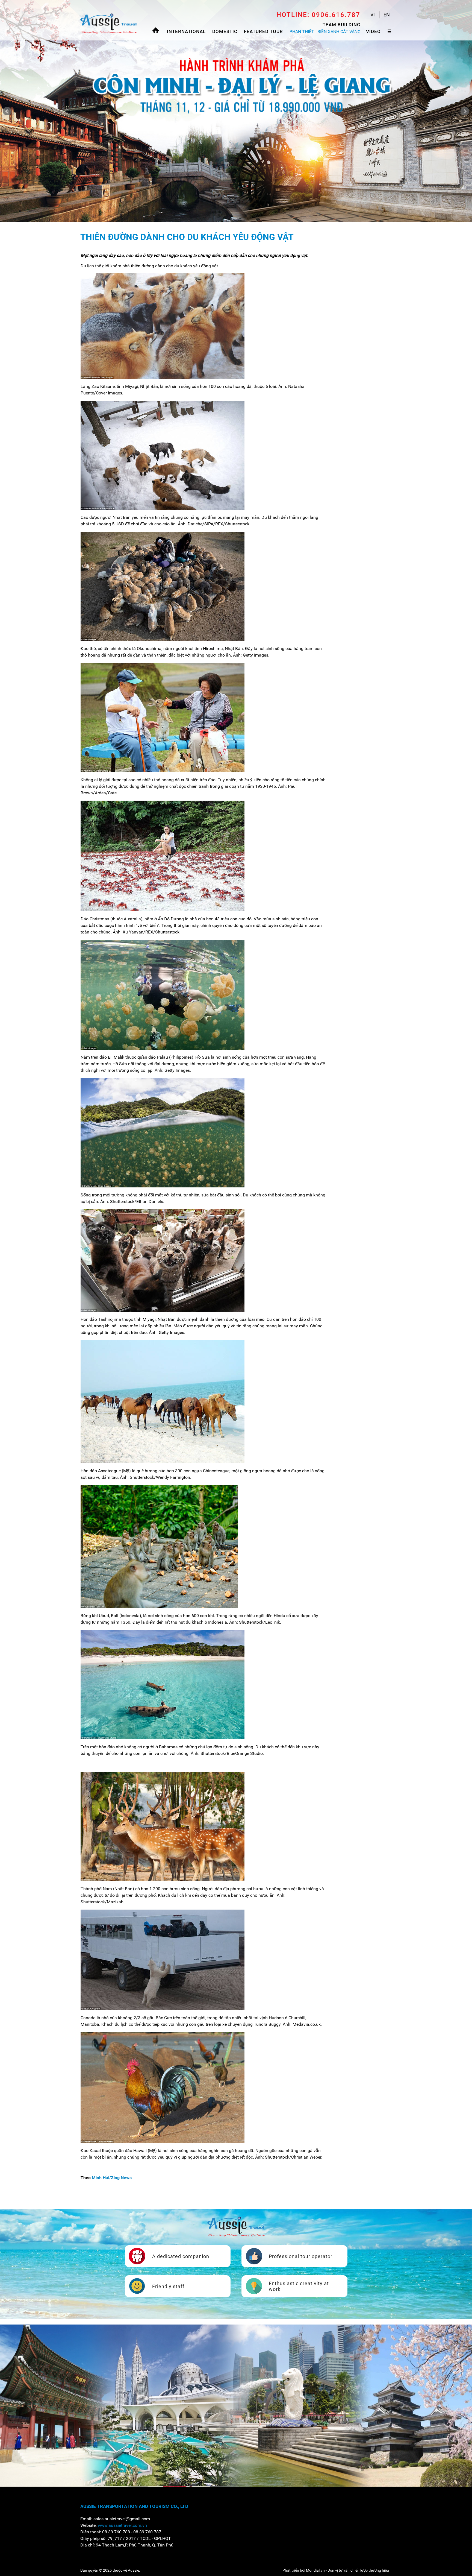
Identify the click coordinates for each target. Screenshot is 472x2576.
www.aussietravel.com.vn (122, 2525)
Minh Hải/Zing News (112, 2178)
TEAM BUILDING (342, 25)
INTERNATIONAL (186, 31)
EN (387, 15)
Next (465, 111)
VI (373, 15)
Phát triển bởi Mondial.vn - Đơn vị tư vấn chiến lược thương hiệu (336, 2570)
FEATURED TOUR (263, 31)
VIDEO (373, 31)
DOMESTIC (225, 31)
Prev (7, 111)
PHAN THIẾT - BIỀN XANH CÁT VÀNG (325, 32)
